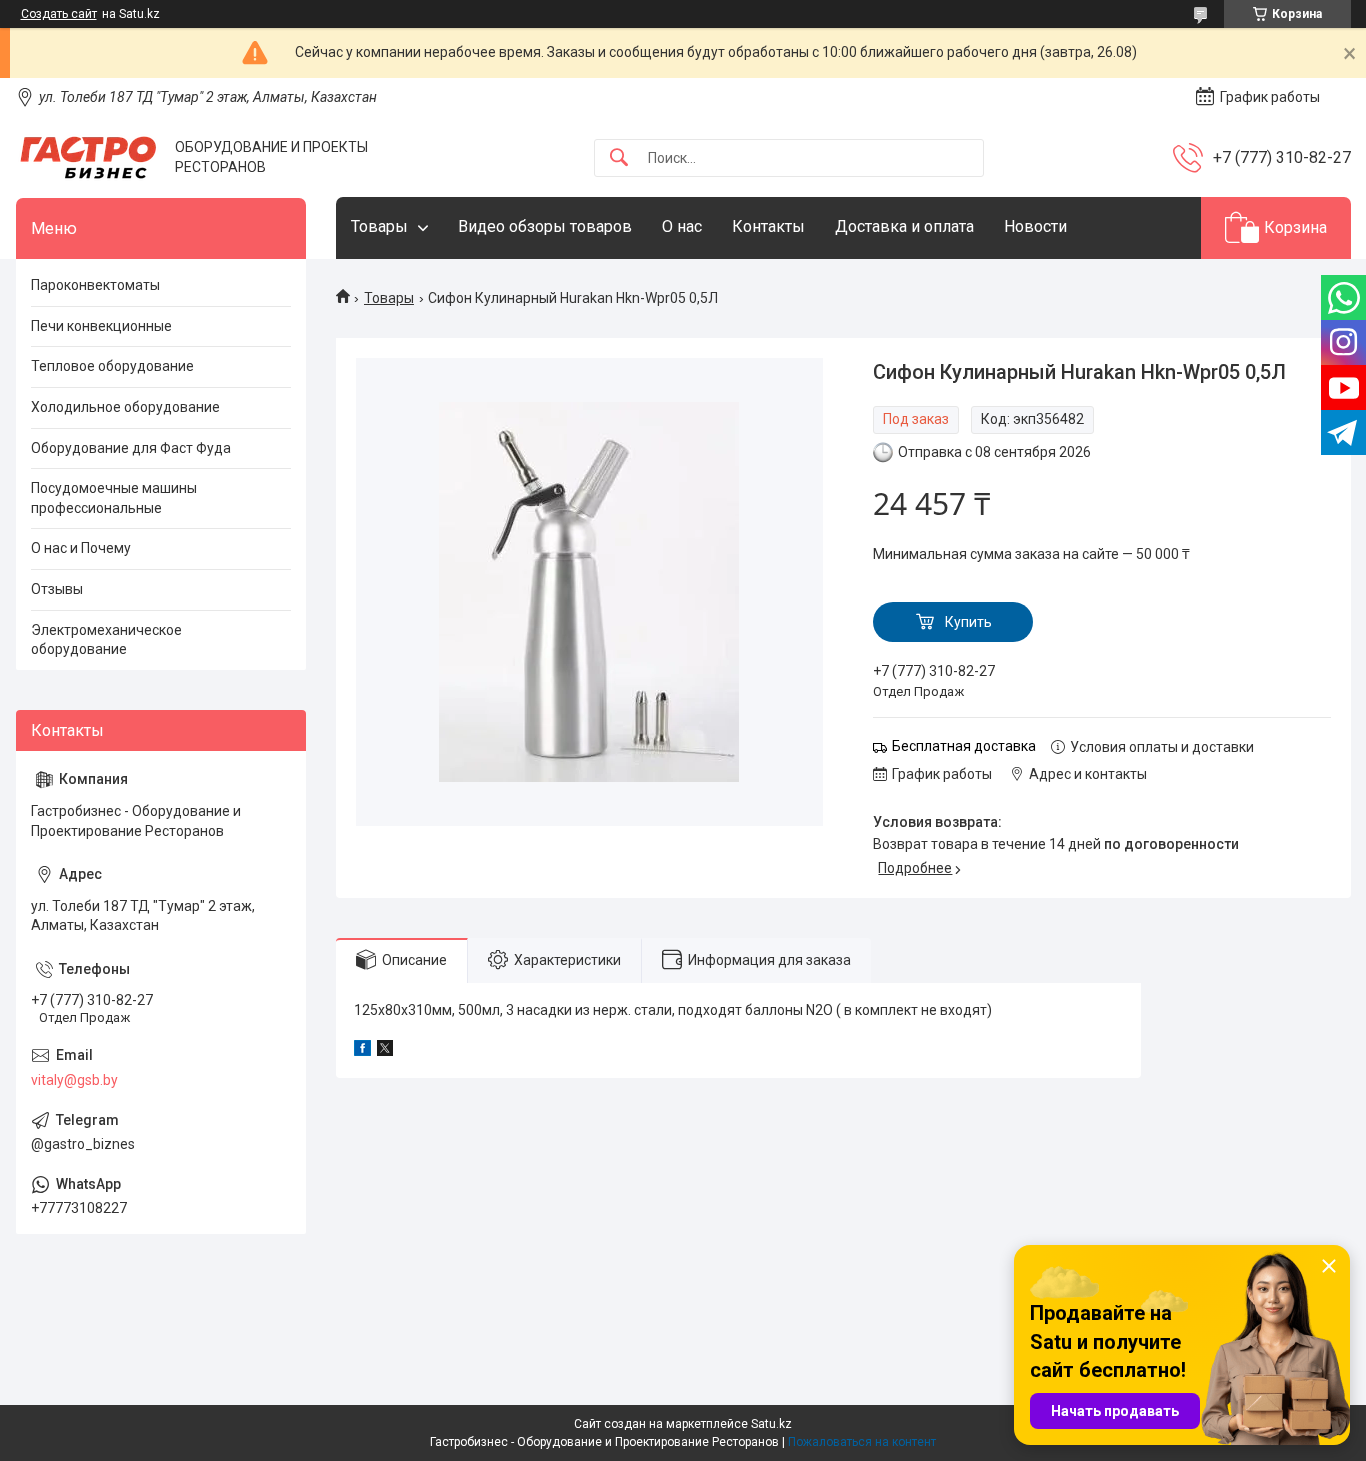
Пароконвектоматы (95, 285)
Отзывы (57, 589)
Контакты (768, 226)
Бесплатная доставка (964, 746)
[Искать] (619, 158)
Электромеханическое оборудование (106, 640)
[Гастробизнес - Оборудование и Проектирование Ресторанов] (88, 157)
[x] (385, 1051)
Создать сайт (59, 14)
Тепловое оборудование (112, 366)
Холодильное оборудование (125, 407)
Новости (1035, 226)
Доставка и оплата (904, 226)
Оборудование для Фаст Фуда (131, 448)
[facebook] (362, 1051)
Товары (379, 226)
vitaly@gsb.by (74, 1080)
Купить (968, 622)
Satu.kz (771, 1424)
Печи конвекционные (101, 326)
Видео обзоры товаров (545, 226)
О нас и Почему (81, 548)
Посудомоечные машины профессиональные (114, 498)
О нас (682, 226)
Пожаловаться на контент (862, 1442)
